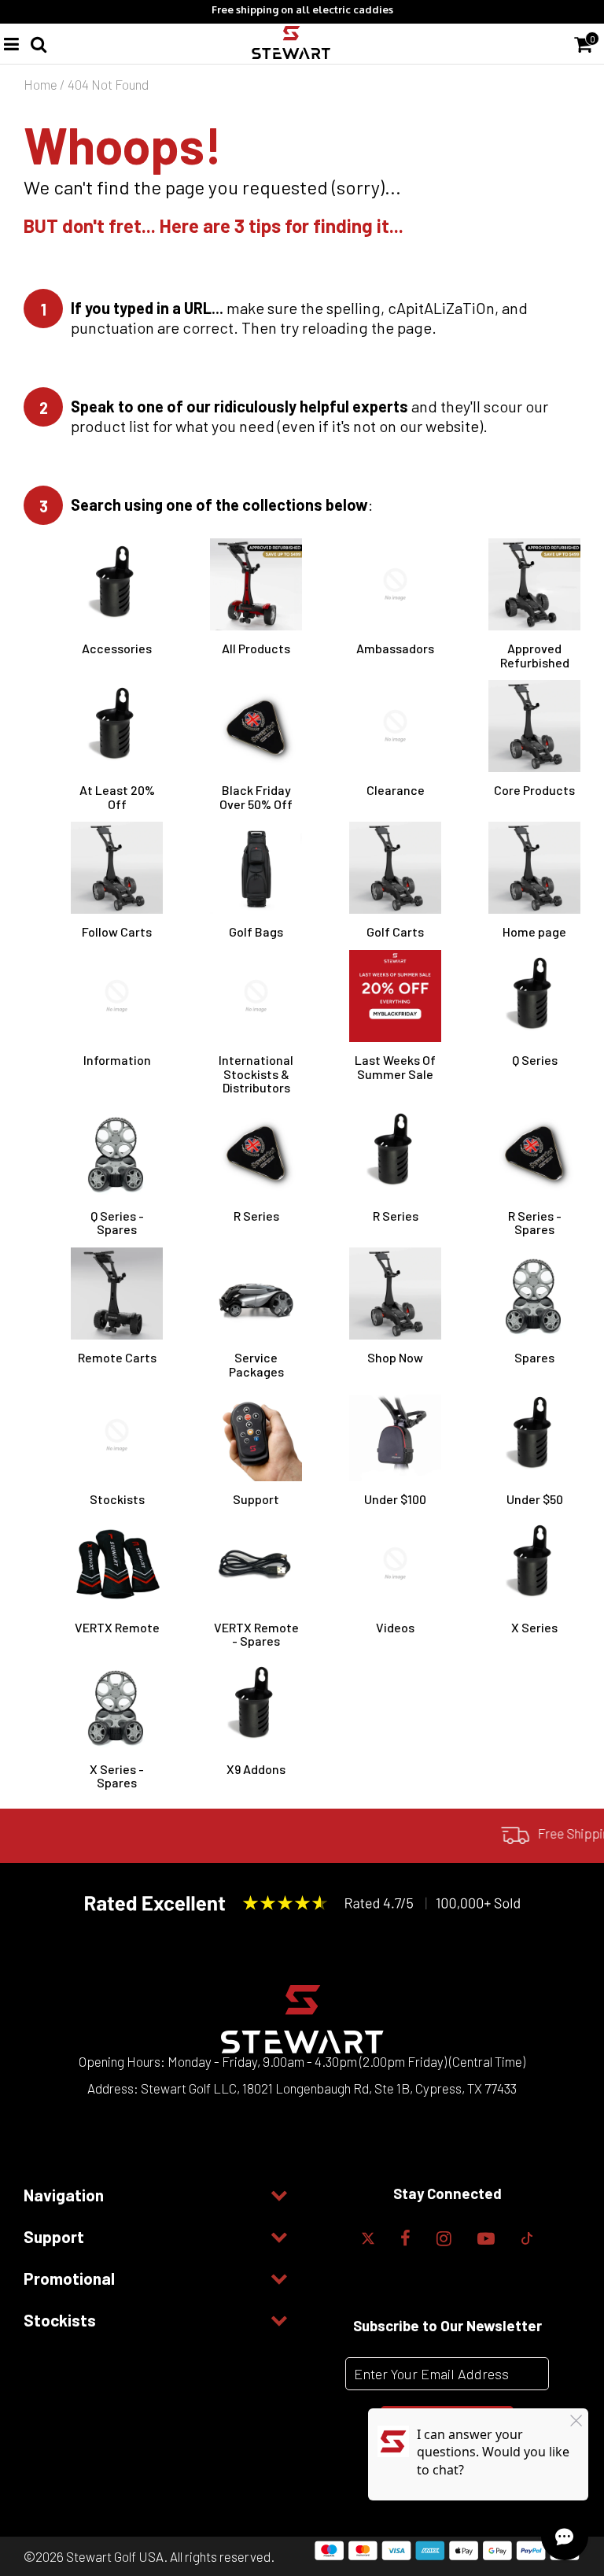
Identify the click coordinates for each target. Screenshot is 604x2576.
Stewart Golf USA (115, 2556)
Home (41, 84)
